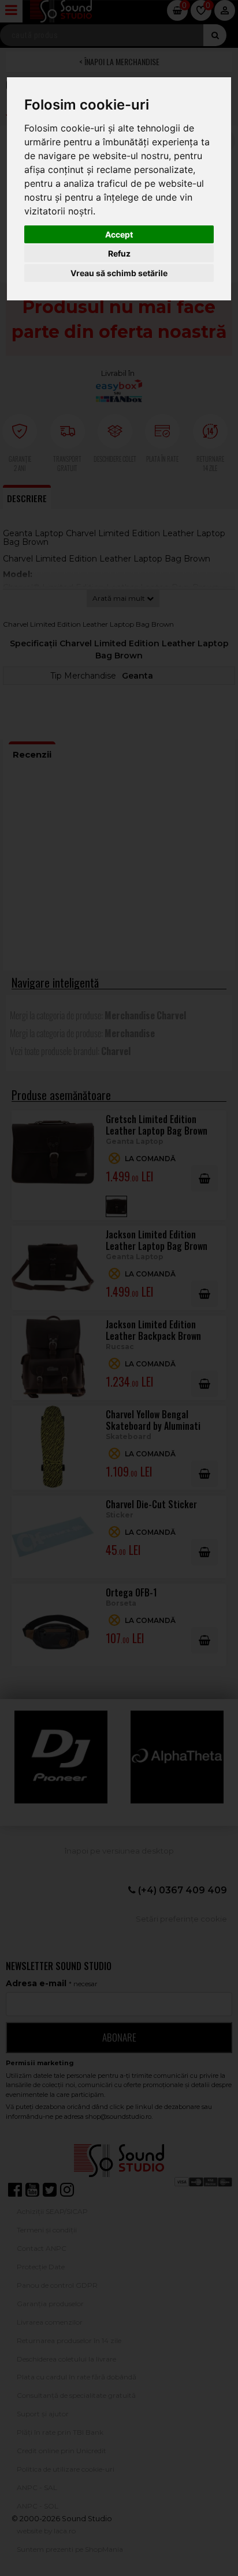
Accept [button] (119, 234)
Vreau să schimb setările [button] (119, 273)
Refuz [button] (119, 253)
